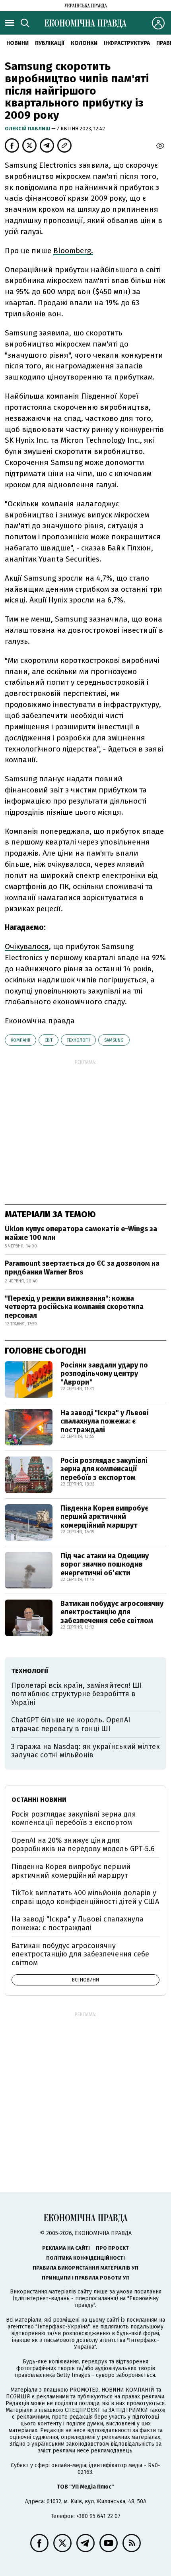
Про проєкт (112, 2248)
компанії (20, 1040)
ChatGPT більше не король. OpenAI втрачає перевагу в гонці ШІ (71, 1724)
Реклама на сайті (66, 2248)
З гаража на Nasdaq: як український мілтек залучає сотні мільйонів (85, 1751)
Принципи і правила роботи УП (86, 2278)
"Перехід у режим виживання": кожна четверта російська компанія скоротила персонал (74, 1307)
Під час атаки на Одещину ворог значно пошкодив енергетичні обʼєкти (105, 1564)
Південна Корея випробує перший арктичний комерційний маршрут (104, 1517)
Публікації (50, 43)
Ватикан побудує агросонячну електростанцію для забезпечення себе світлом (112, 1612)
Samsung (114, 1040)
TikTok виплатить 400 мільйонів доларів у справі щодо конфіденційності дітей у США (85, 1897)
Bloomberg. (73, 251)
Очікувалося (27, 946)
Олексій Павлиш (28, 129)
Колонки (84, 43)
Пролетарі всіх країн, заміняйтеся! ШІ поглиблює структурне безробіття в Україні (77, 1694)
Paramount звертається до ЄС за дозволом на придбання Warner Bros (82, 1268)
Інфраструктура (127, 43)
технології (78, 1040)
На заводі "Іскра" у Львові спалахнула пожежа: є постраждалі (105, 1421)
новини (17, 43)
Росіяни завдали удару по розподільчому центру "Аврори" (104, 1374)
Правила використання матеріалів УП (85, 2268)
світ (49, 1040)
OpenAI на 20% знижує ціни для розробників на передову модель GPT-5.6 (83, 1845)
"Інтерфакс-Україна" (62, 2327)
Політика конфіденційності (85, 2258)
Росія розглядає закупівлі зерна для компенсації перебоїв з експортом (104, 1469)
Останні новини (39, 1800)
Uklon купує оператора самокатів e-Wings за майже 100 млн (81, 1233)
